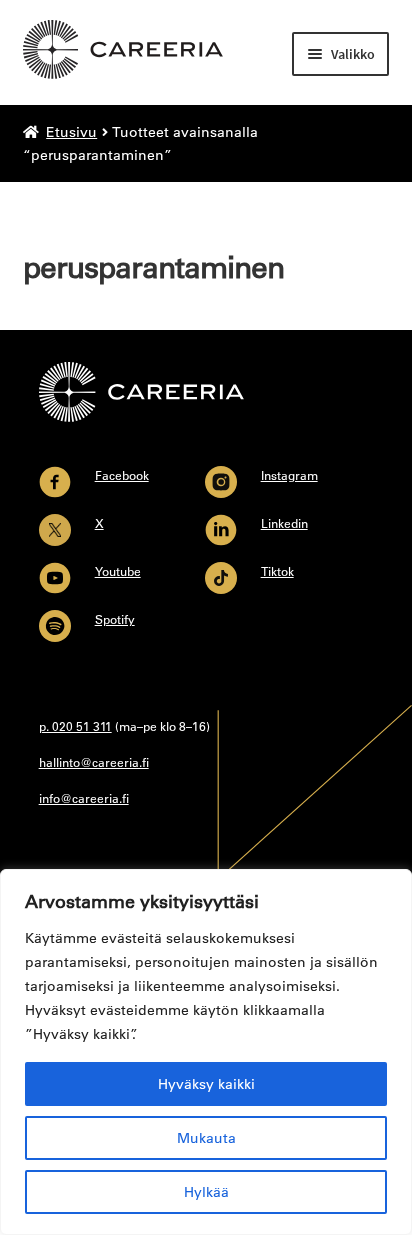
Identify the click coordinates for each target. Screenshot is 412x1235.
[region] (206, 1052)
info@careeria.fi (84, 798)
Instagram (289, 475)
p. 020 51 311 (75, 726)
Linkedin (284, 523)
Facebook (122, 475)
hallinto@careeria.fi (94, 762)
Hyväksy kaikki (206, 1084)
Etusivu (71, 132)
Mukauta (206, 1138)
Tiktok (277, 571)
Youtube (118, 571)
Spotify (115, 619)
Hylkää (206, 1192)
